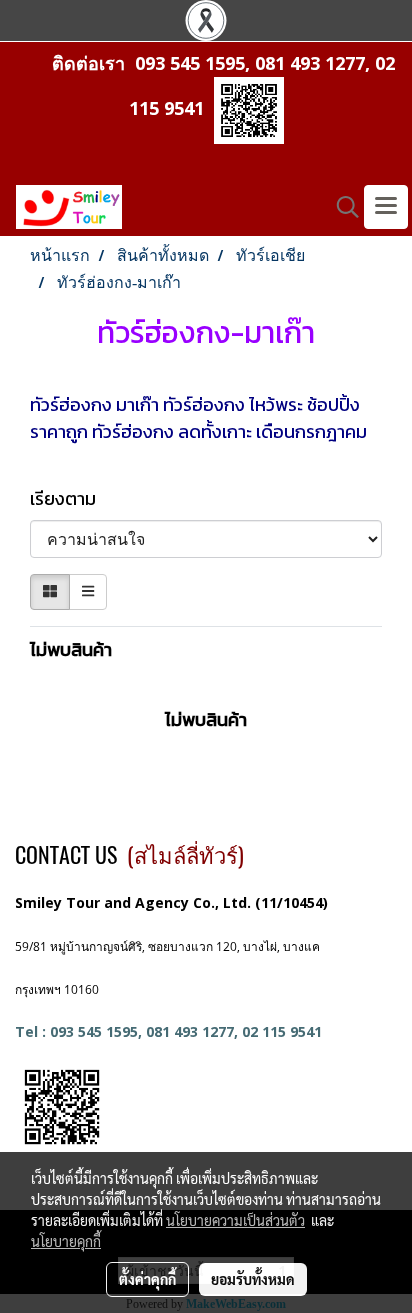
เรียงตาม (69, 498)
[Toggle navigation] (386, 207)
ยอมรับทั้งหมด (253, 1279)
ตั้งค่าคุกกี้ (147, 1279)
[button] (341, 207)
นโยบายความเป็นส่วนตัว (235, 1220)
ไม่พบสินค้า (71, 649)
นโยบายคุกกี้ (66, 1241)
